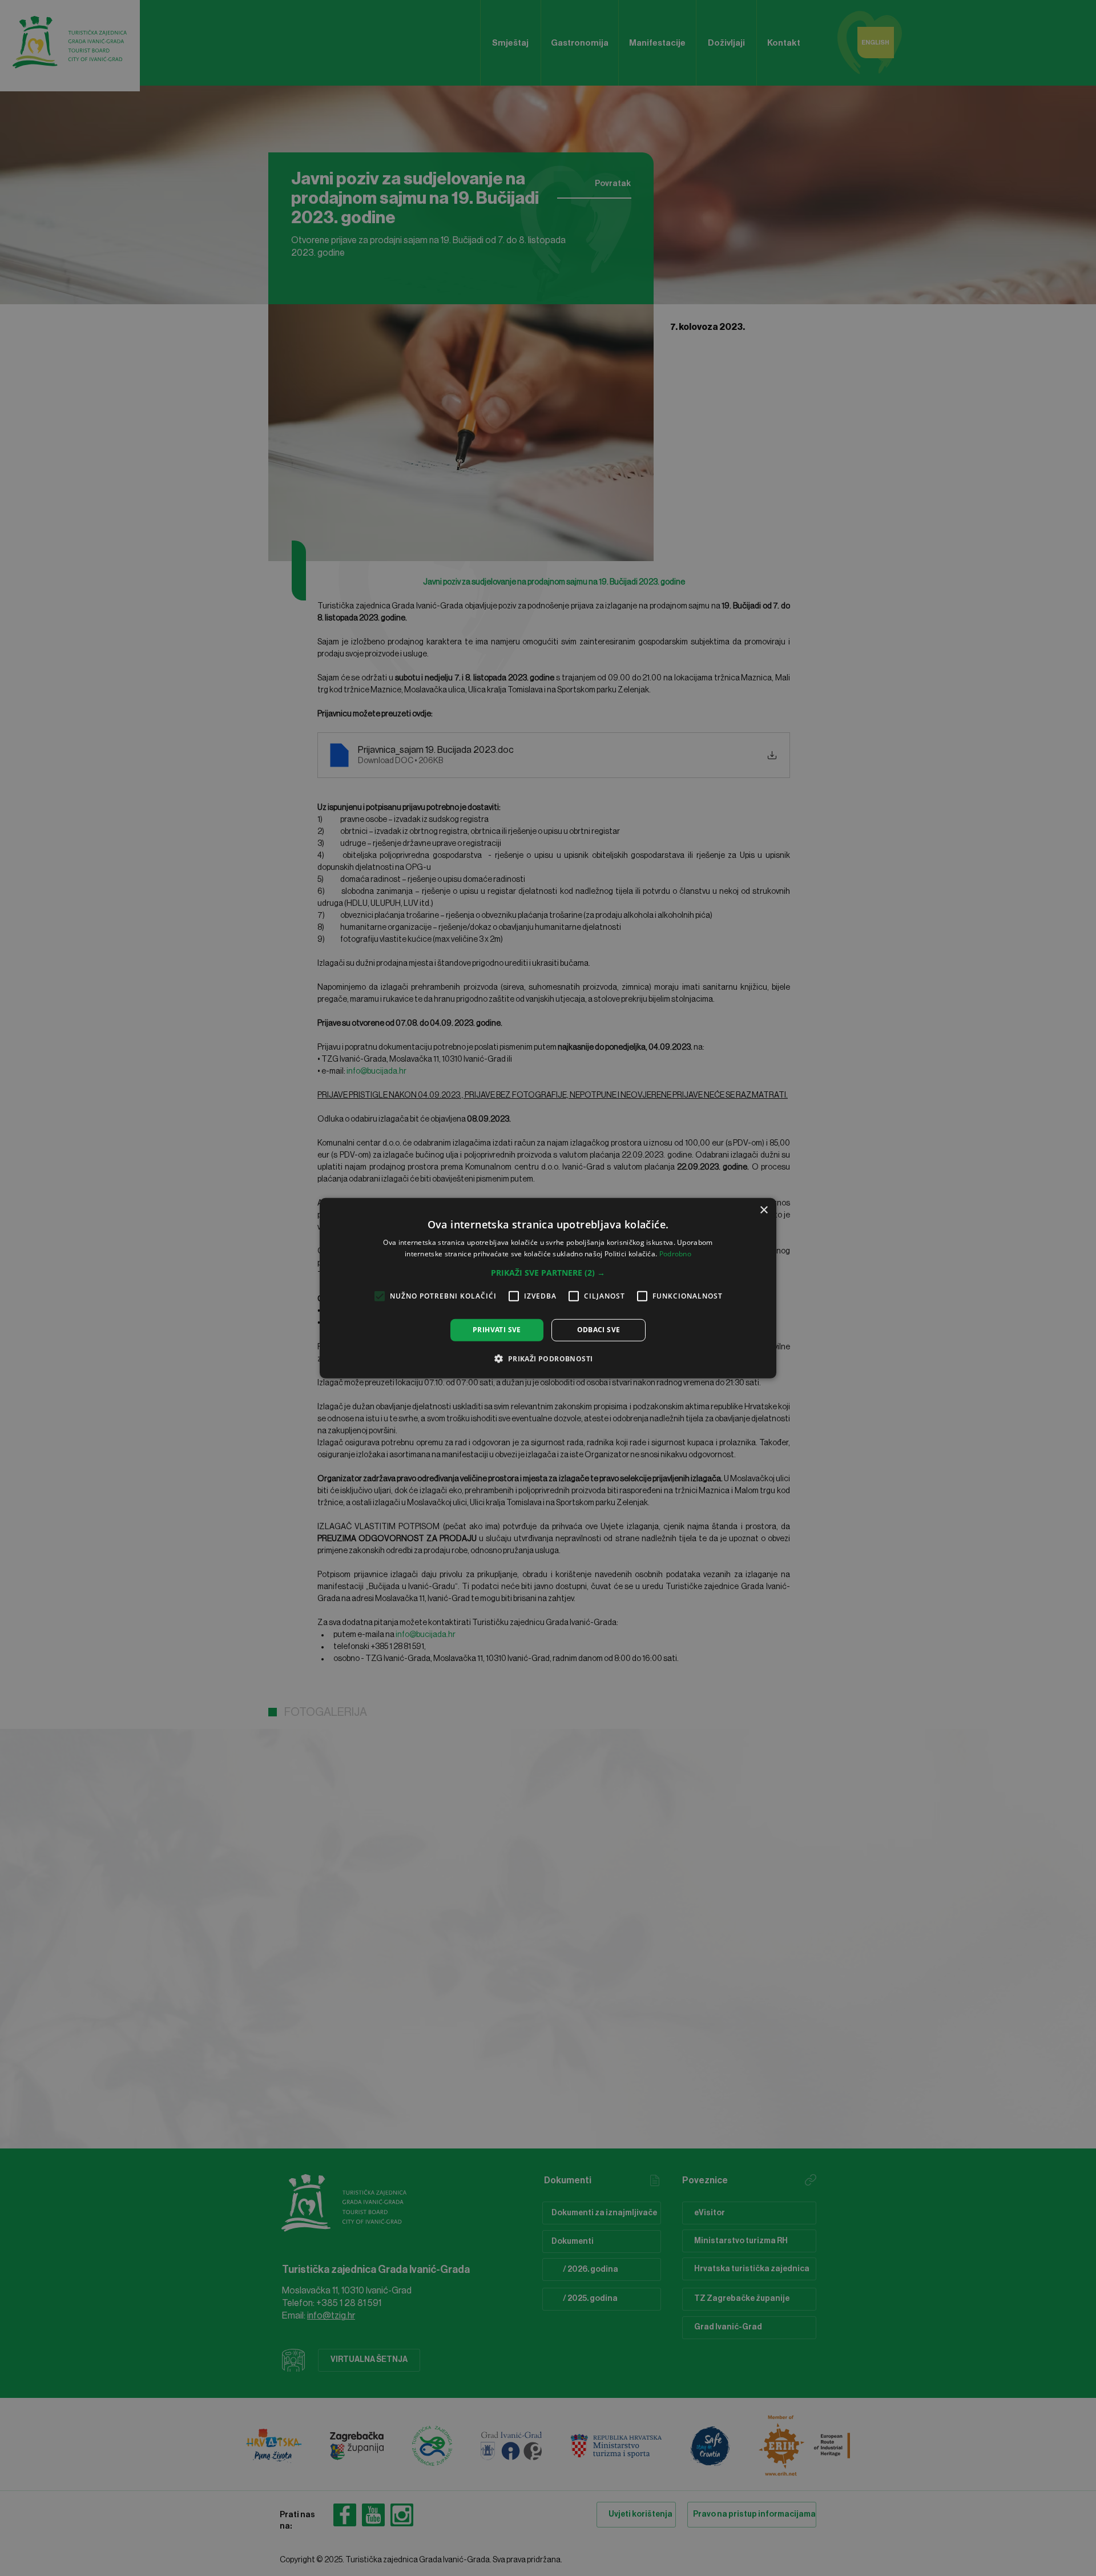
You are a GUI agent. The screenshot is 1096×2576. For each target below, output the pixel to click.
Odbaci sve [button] (599, 1330)
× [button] (763, 1210)
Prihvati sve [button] (497, 1330)
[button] (548, 1273)
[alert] (548, 1288)
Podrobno (675, 1254)
